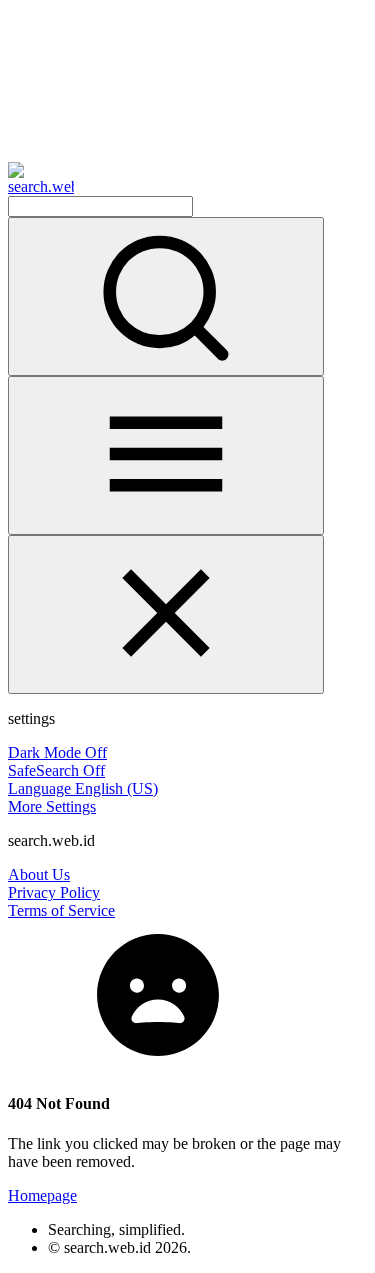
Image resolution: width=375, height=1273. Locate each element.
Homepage (42, 1195)
